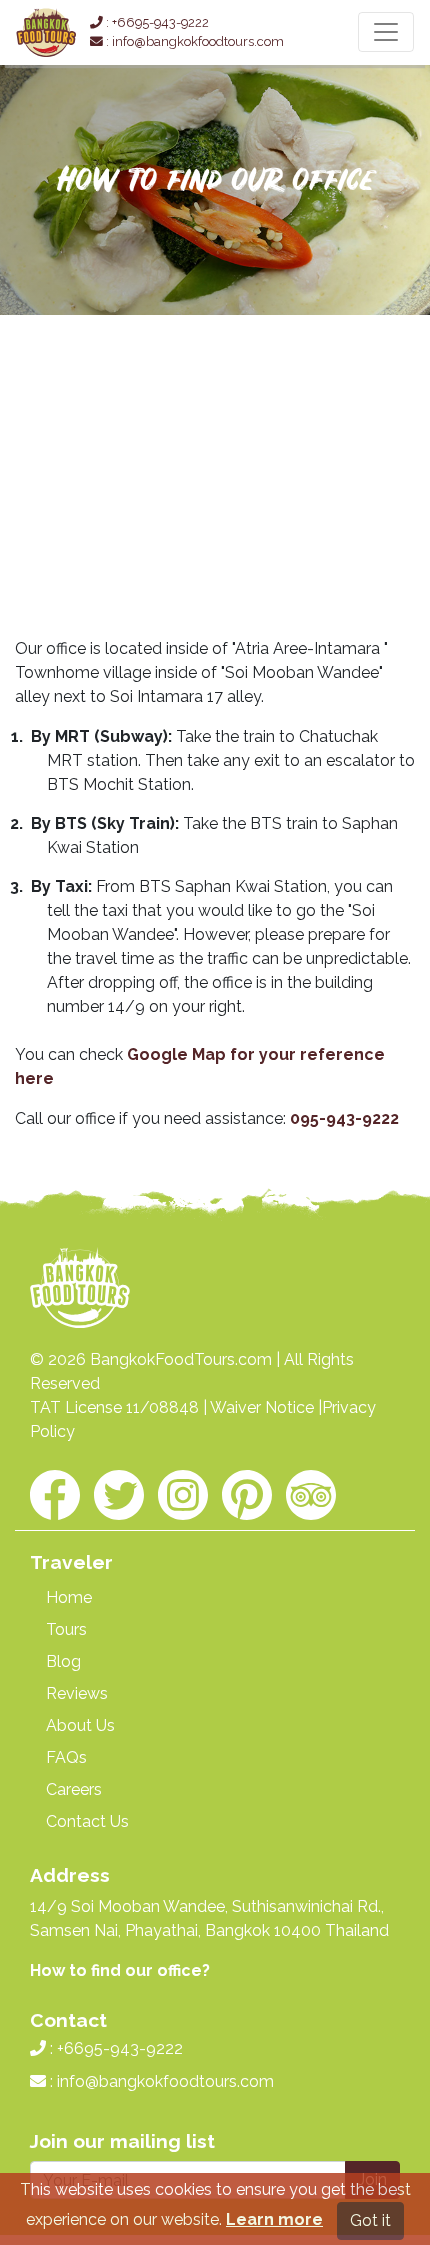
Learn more (274, 2219)
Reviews (77, 1693)
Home (69, 1597)
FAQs (66, 1757)
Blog (63, 1661)
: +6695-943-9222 (156, 22)
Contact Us (87, 1821)
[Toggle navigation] (386, 32)
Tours (66, 1629)
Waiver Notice (262, 1407)
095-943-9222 (344, 1118)
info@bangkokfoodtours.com (165, 2081)
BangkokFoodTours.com (181, 1359)
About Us (80, 1725)
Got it (370, 2220)
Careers (74, 1789)
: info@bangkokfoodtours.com (193, 41)
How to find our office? (120, 1970)
